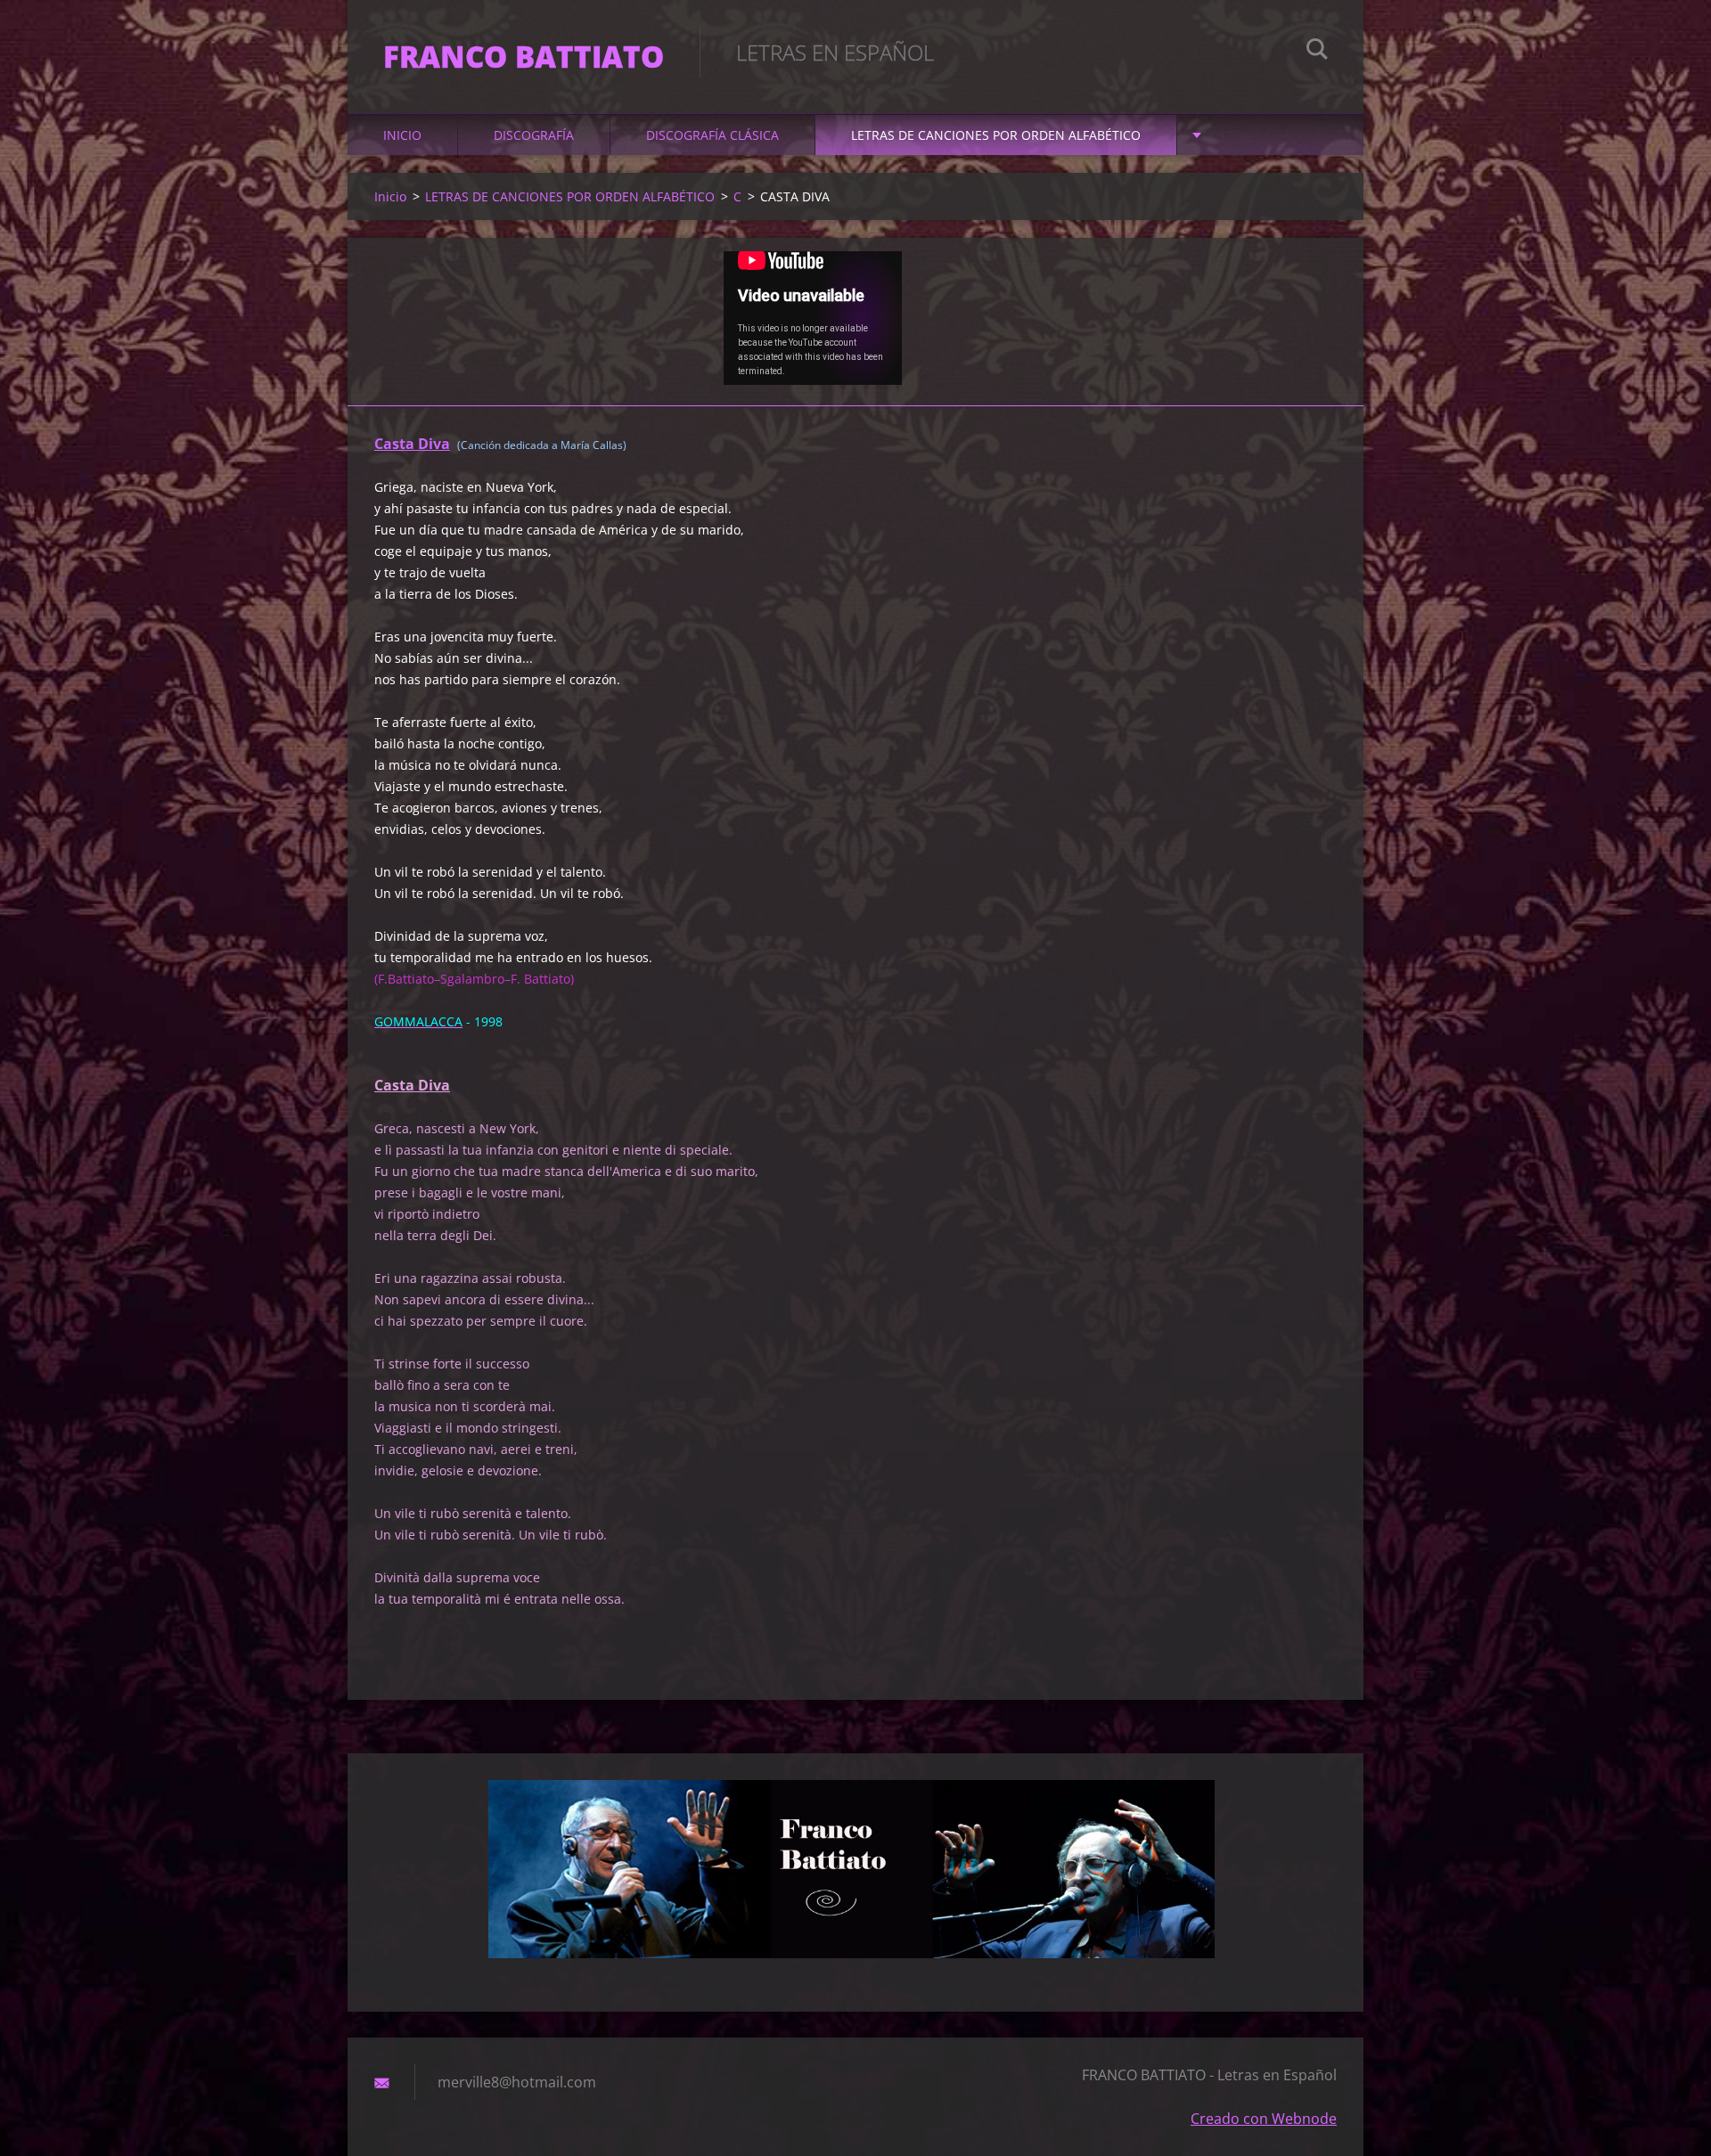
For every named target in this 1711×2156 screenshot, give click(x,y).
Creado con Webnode (1264, 2119)
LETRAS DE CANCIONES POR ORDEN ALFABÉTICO (996, 135)
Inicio (402, 135)
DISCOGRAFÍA (534, 135)
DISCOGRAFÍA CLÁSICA (712, 135)
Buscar (1317, 52)
